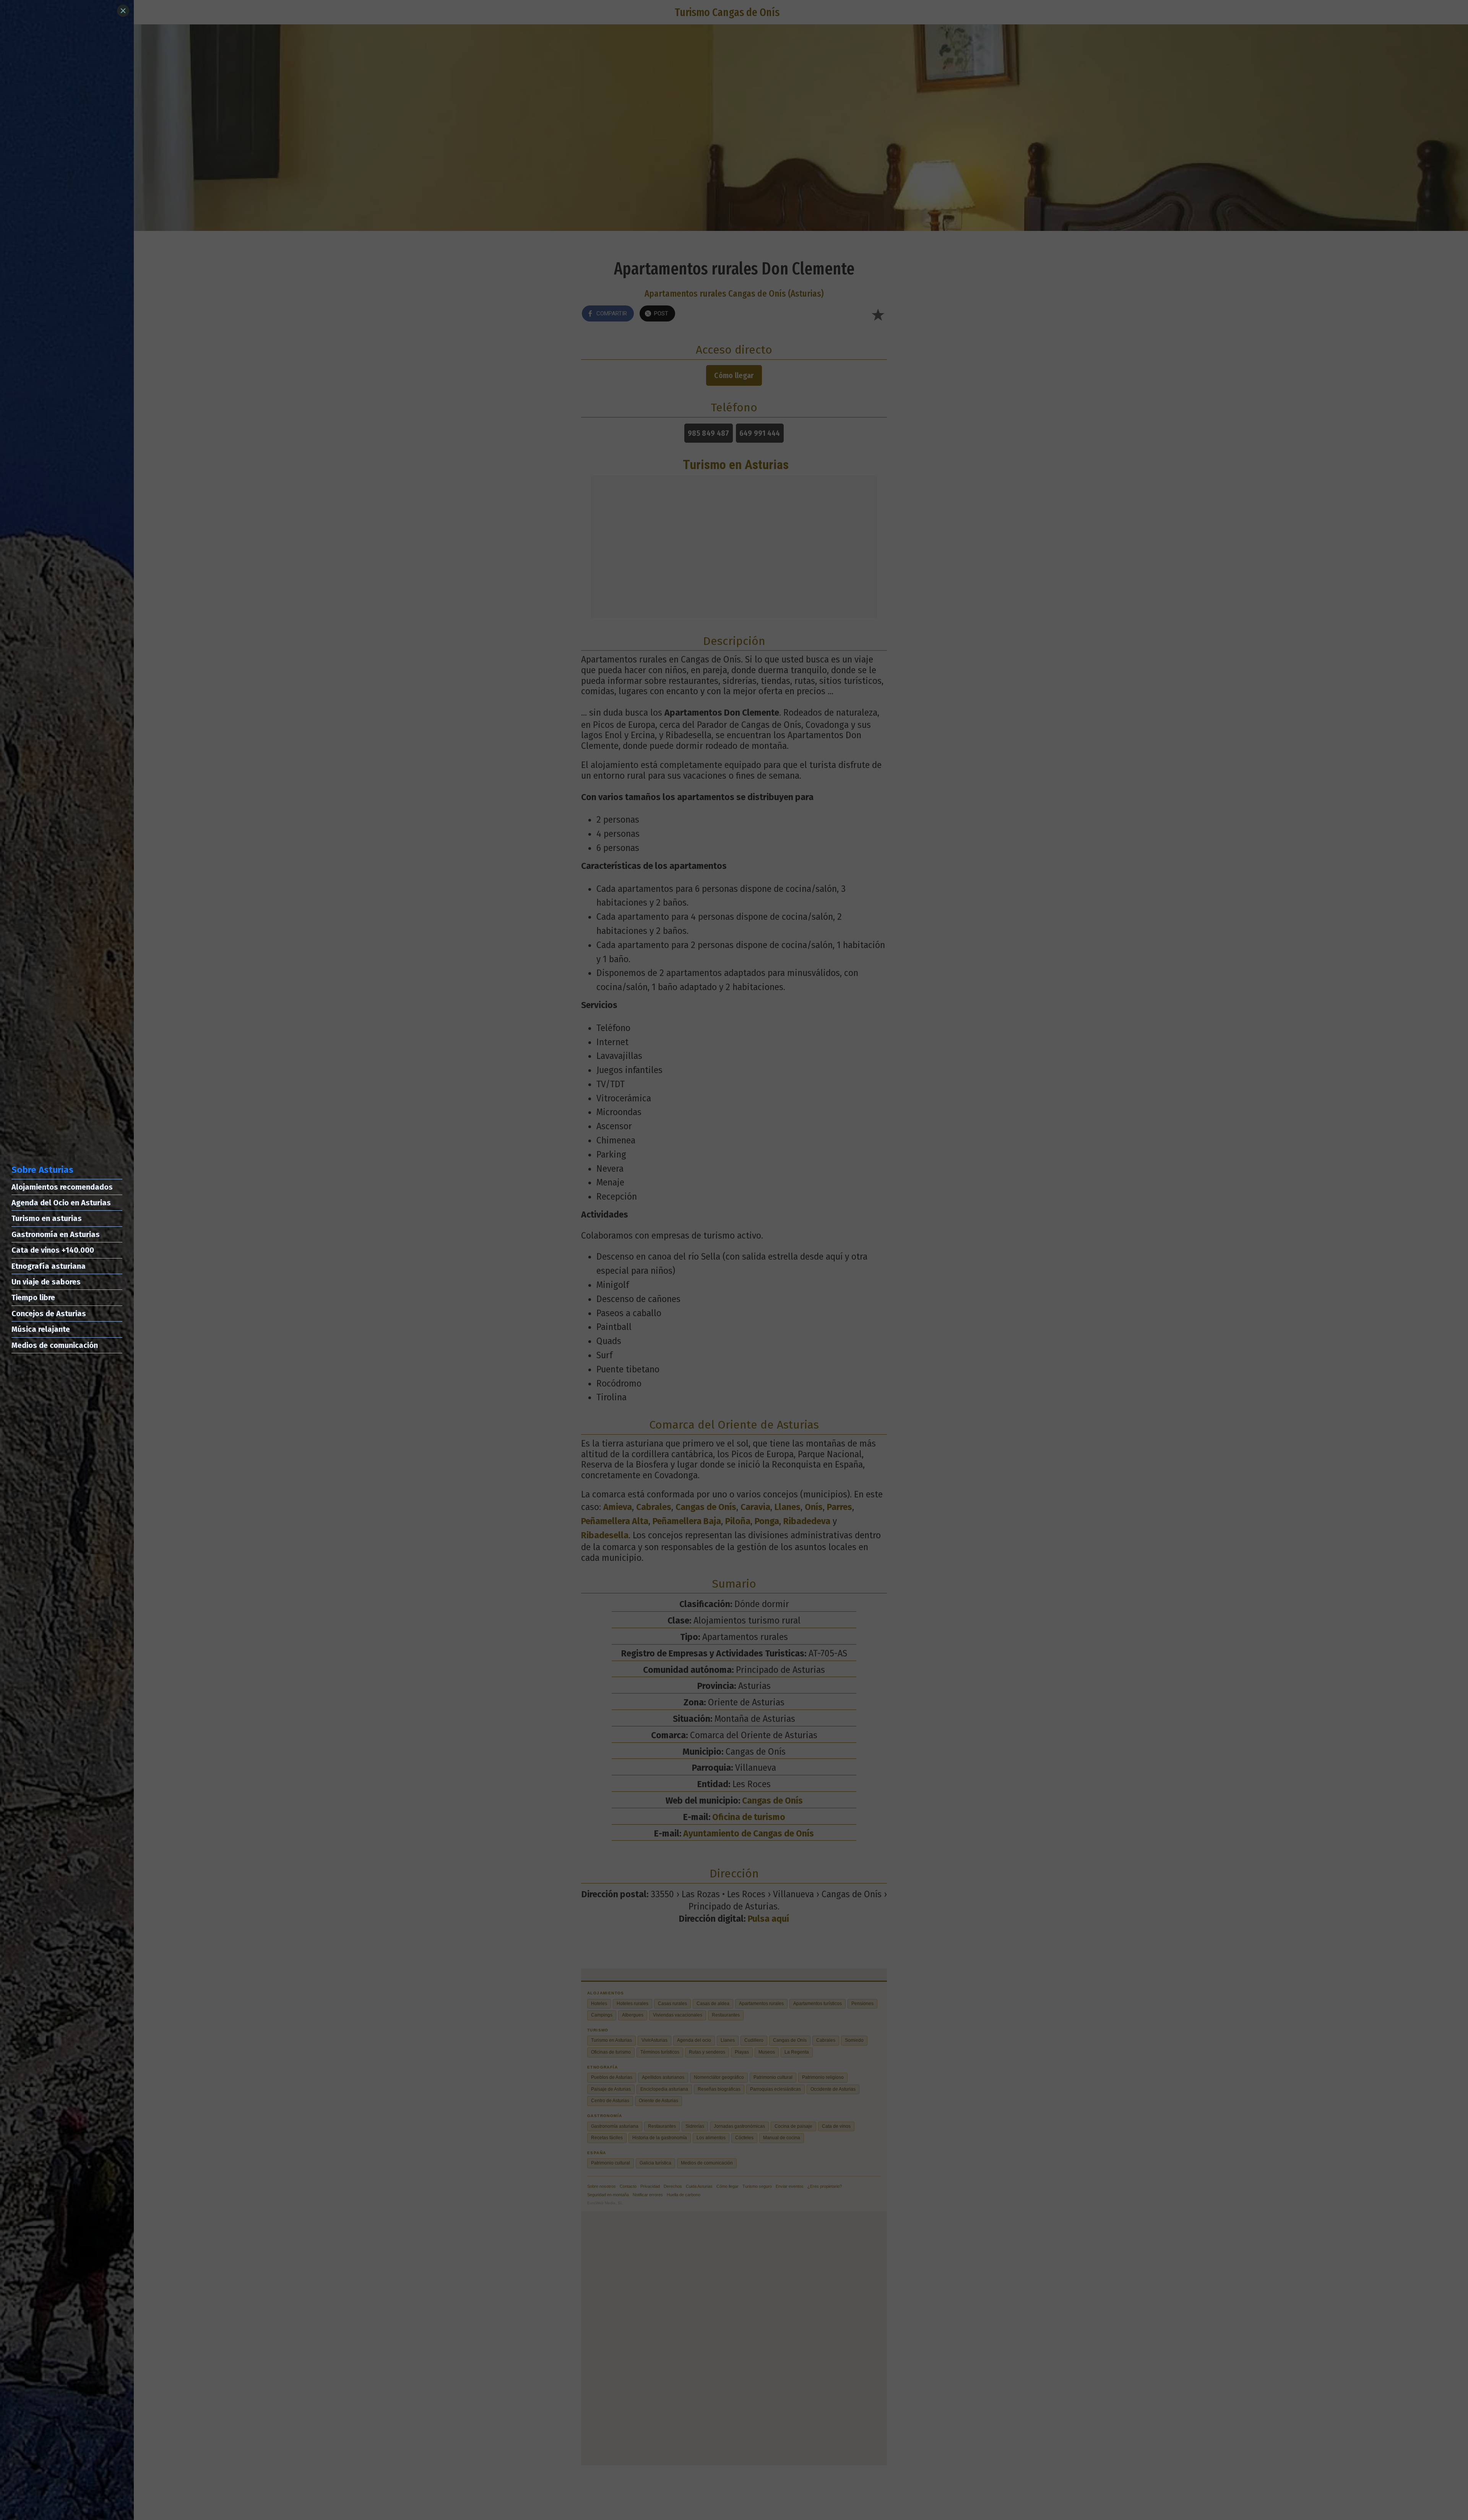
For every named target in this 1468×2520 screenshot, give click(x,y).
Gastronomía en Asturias (56, 1234)
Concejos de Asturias (49, 1314)
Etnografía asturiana (49, 1266)
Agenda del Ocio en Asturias (61, 1203)
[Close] (123, 11)
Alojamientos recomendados (62, 1187)
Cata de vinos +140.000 (53, 1250)
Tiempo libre (33, 1297)
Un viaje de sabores (46, 1282)
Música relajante (41, 1329)
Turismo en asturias (47, 1218)
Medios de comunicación (55, 1345)
